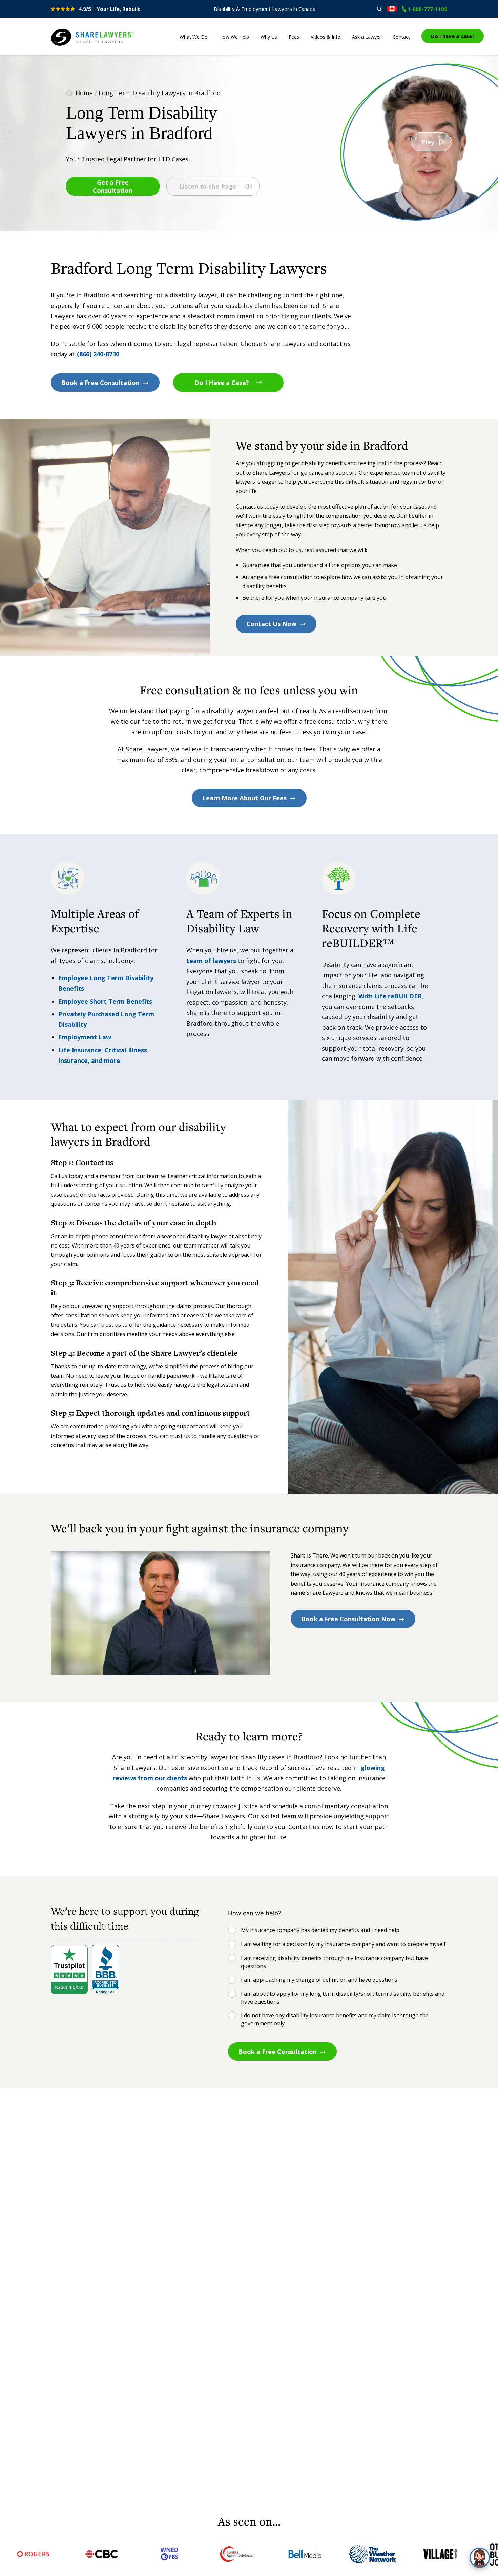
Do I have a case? (453, 36)
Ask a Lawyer (367, 37)
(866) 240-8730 (98, 354)
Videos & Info (326, 37)
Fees (294, 37)
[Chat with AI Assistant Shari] (480, 2558)
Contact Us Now (271, 624)
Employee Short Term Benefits (105, 1001)
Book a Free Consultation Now (348, 1619)
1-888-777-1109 (427, 9)
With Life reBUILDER (390, 996)
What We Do (194, 37)
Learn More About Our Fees (244, 798)
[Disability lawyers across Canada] (392, 9)
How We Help (234, 37)
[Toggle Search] (379, 9)
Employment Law (85, 1037)
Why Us (269, 37)
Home (84, 93)
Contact (401, 37)
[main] (249, 1284)
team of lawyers (211, 961)
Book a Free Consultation (100, 383)
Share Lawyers (72, 46)
